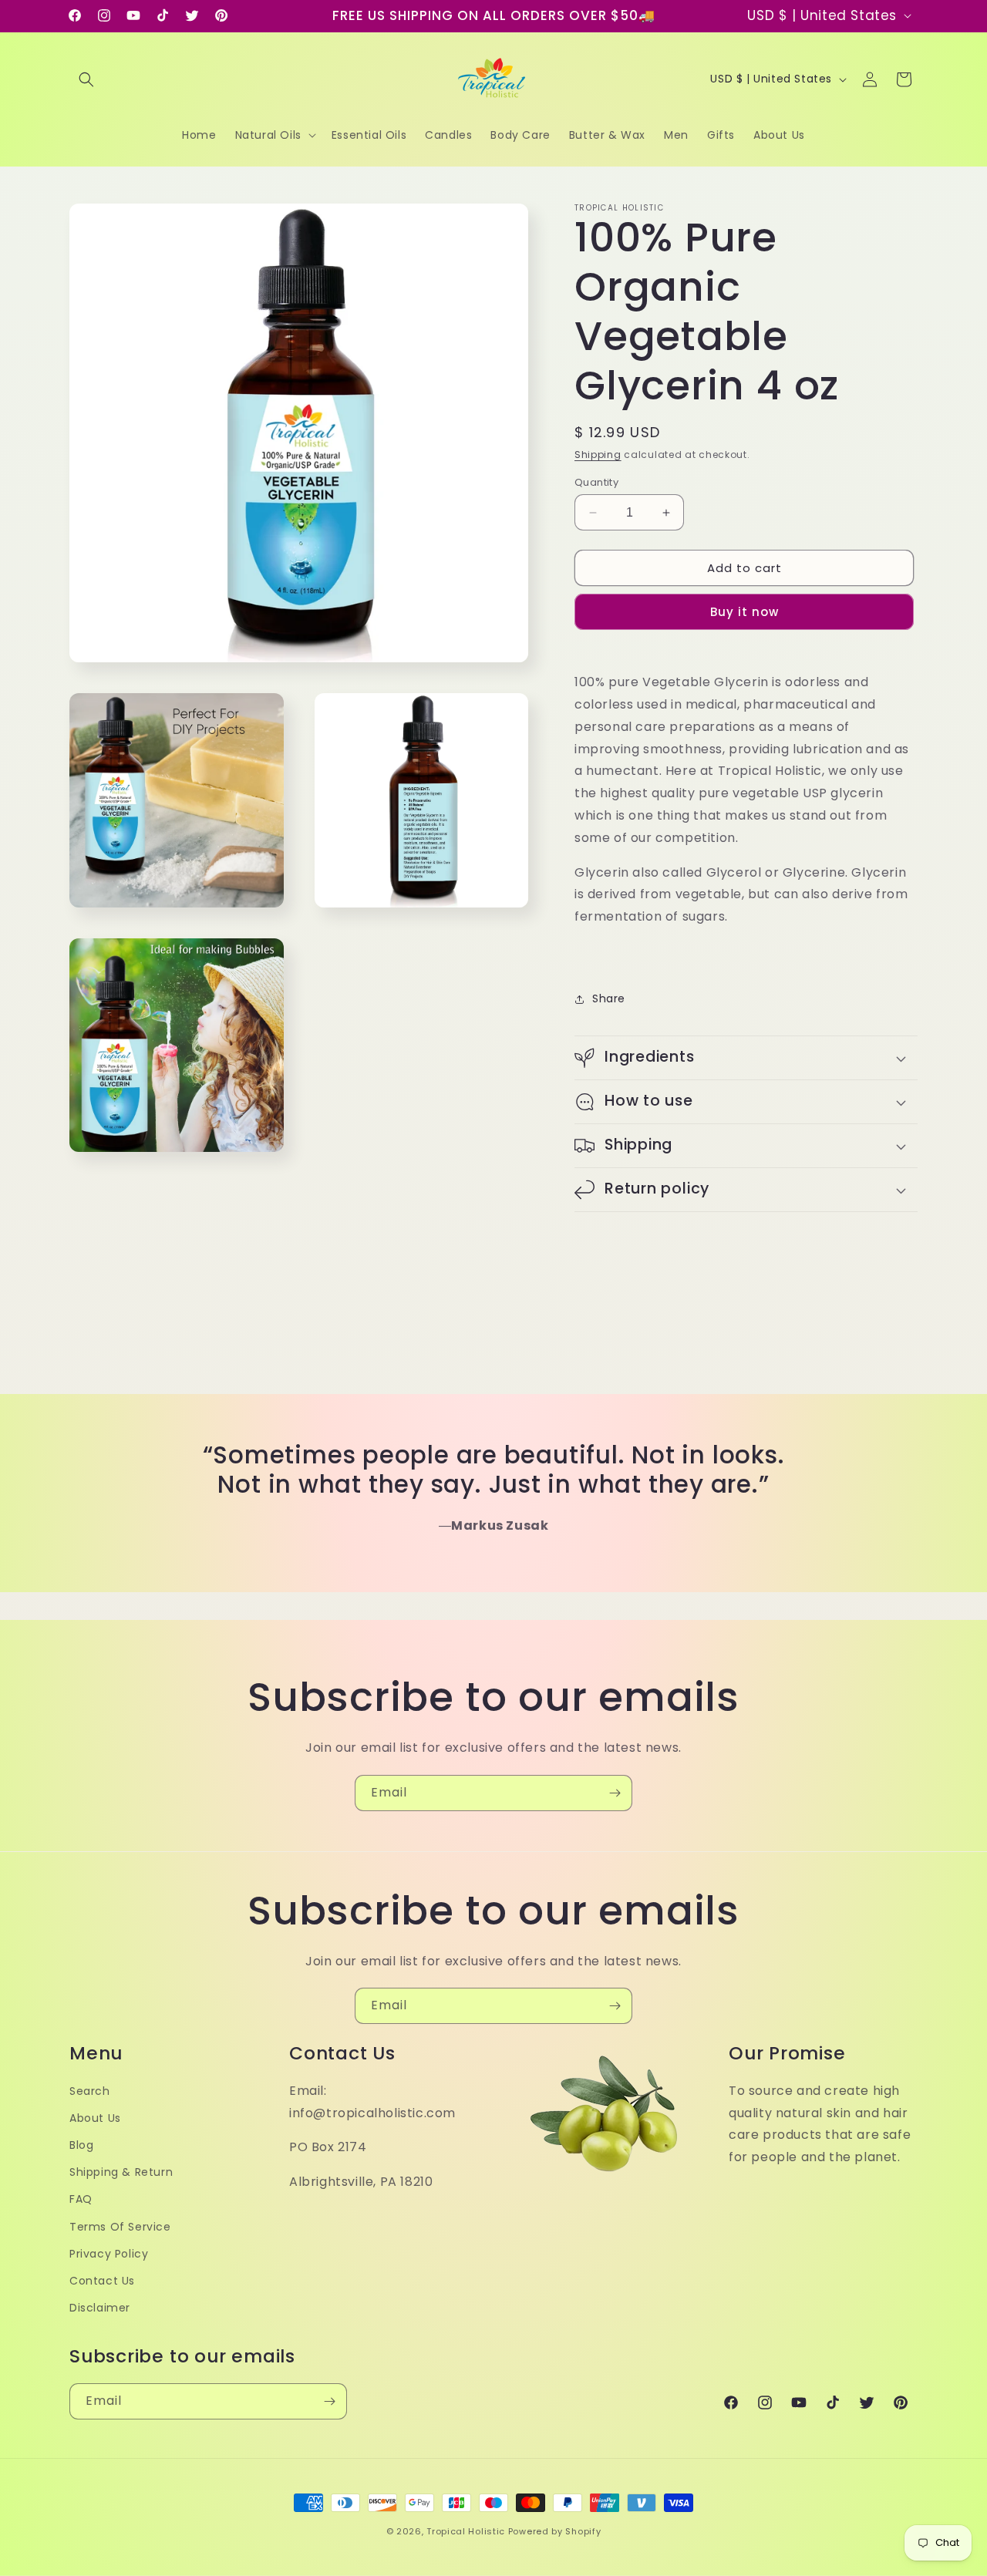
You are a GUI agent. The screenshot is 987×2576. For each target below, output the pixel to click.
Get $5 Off (494, 1438)
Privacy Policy (109, 2254)
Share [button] (609, 998)
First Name (307, 1281)
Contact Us (102, 2281)
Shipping (598, 455)
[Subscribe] (615, 1793)
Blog (81, 2146)
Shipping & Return (121, 2173)
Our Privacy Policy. (490, 1394)
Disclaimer (100, 2308)
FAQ (81, 2200)
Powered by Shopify (555, 2531)
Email (290, 1206)
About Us (95, 2118)
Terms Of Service (120, 2227)
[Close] (719, 1098)
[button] (86, 79)
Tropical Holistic (466, 2531)
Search (90, 2091)
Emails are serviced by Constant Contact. (360, 1394)
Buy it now (744, 612)
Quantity (596, 482)
